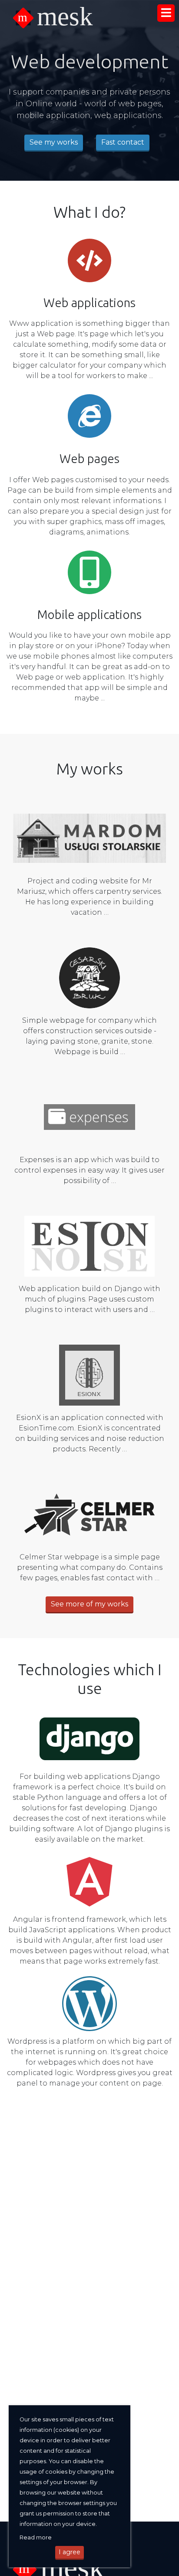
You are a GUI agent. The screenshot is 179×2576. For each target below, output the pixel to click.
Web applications (89, 303)
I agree (70, 2552)
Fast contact (123, 142)
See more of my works (89, 1604)
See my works (54, 142)
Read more (36, 2537)
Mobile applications (89, 614)
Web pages (89, 458)
